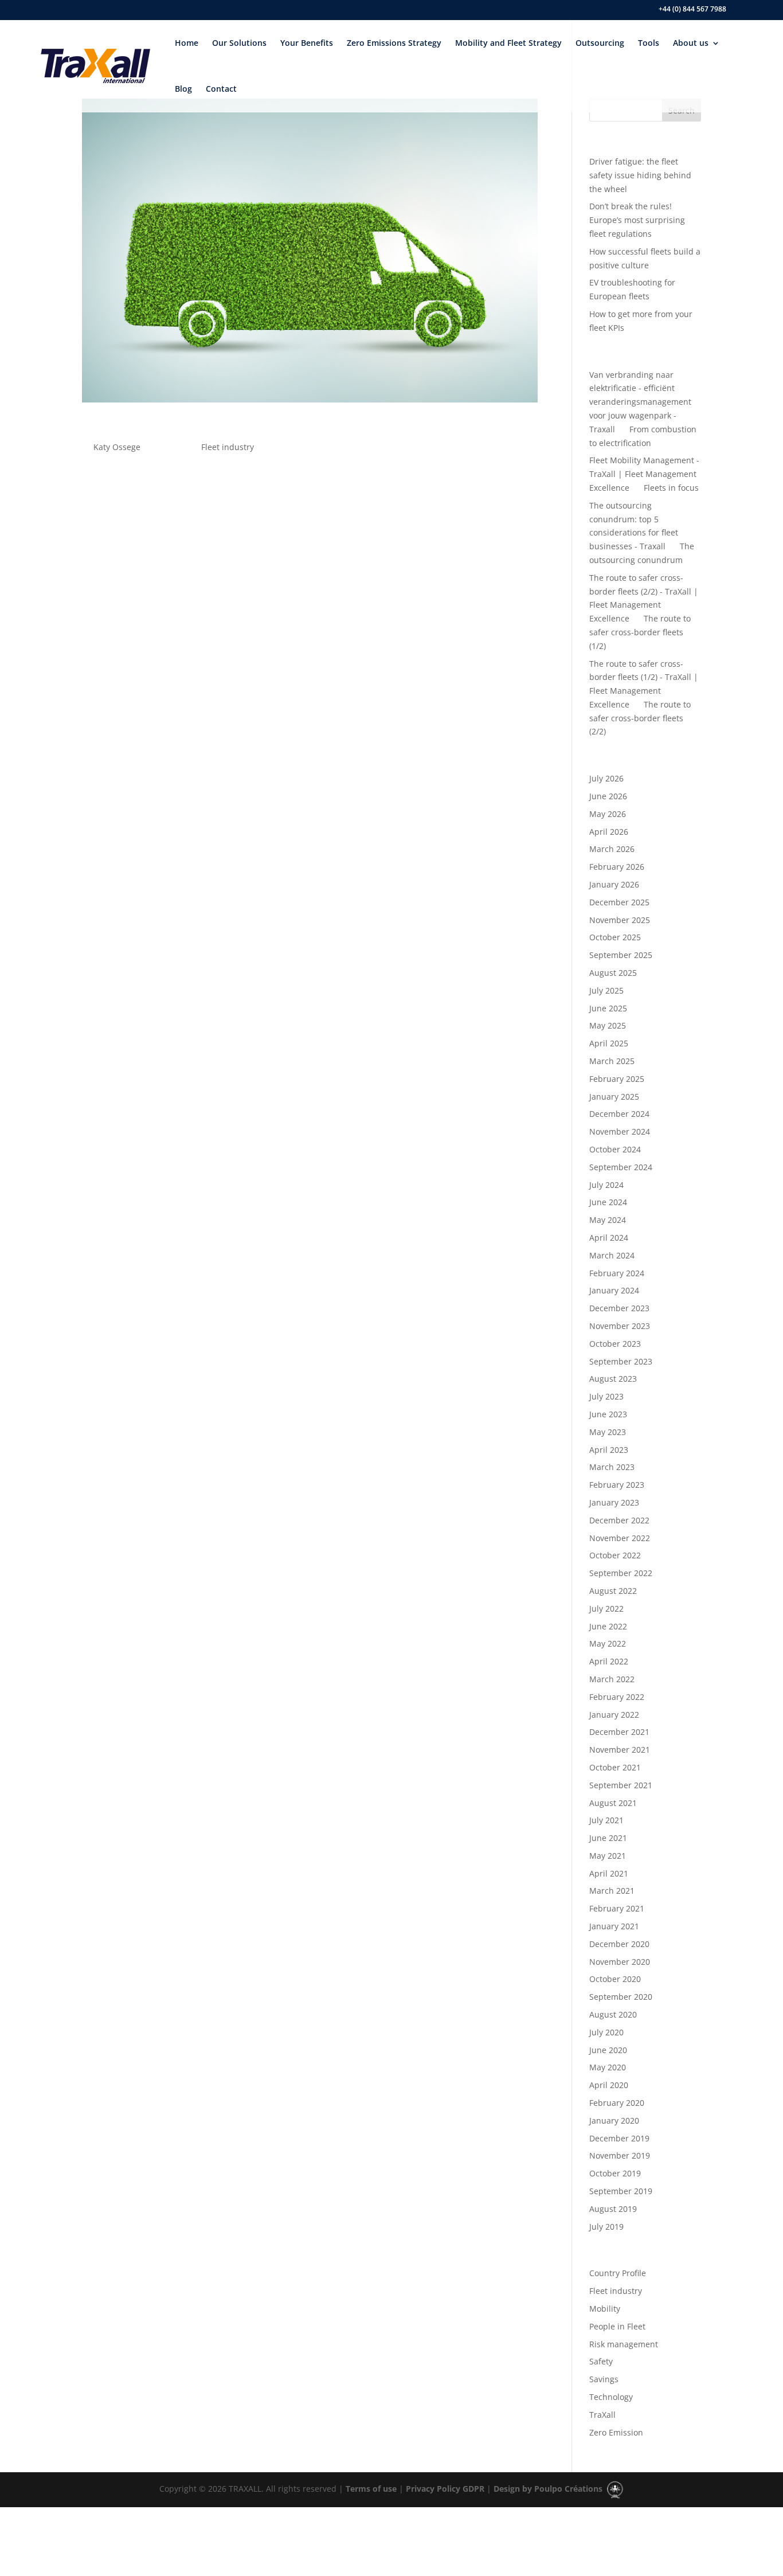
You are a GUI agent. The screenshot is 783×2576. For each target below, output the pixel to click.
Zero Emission (616, 2432)
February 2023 (617, 1485)
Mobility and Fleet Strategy (508, 43)
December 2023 (619, 1308)
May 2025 (608, 1025)
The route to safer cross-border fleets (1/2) (640, 632)
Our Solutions (239, 43)
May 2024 (608, 1220)
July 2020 (606, 2032)
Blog (183, 89)
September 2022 (621, 1573)
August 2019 (613, 2209)
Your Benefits (307, 43)
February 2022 (617, 1697)
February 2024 (617, 1273)
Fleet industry (228, 447)
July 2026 (606, 778)
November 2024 (620, 1131)
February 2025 (617, 1079)
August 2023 (613, 1379)
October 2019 (615, 2173)
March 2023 (612, 1467)
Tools (649, 43)
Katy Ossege (117, 447)
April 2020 (609, 2085)
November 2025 (620, 920)
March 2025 (612, 1061)
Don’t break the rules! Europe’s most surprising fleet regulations (637, 220)
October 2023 (615, 1344)
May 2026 (608, 814)
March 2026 (612, 849)
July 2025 (606, 990)
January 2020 (614, 2120)
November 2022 (620, 1538)
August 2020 (613, 2014)
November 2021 (620, 1750)
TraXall (602, 2415)
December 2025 (619, 902)
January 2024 (614, 1290)
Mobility (605, 2309)
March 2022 (612, 1679)
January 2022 (614, 1715)
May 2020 (608, 2067)
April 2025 (609, 1043)
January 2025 (614, 1097)
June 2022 (608, 1626)
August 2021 (613, 1803)
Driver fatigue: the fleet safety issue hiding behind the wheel (640, 175)
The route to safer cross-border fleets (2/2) (640, 718)
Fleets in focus (671, 488)
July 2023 (606, 1396)
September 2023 (621, 1361)
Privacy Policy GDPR (444, 2489)
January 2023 (614, 1502)
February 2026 (617, 867)
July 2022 (606, 1608)
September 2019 (621, 2191)
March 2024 (612, 1255)
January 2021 (614, 1926)
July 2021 (606, 1820)
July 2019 (606, 2227)
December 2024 (619, 1114)
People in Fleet (617, 2326)
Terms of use (370, 2489)
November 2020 (620, 1962)
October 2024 (615, 1149)
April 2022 (609, 1661)
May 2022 (608, 1643)
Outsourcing (600, 43)
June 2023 (608, 1414)
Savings (604, 2379)
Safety (601, 2361)
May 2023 (608, 1432)
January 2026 (614, 884)
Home (187, 43)
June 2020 (608, 2050)
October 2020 (615, 1979)
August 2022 (613, 1591)
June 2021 (608, 1838)
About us (691, 43)
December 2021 (619, 1732)
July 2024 (606, 1185)
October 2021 (615, 1767)
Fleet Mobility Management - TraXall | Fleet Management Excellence (644, 474)
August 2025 (613, 973)
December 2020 (619, 1944)
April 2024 (609, 1238)
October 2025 (615, 937)
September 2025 (621, 955)
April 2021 (609, 1873)
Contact (221, 89)
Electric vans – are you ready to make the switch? (251, 427)
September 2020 (621, 1997)
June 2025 (608, 1008)
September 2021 (621, 1785)
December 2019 (619, 2138)
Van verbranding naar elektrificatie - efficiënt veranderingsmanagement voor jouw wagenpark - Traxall (640, 402)
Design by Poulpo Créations (549, 2489)
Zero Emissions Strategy (394, 43)
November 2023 (620, 1326)
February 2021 (617, 1908)
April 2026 (609, 832)
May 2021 (608, 1856)
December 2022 (619, 1520)
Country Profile (618, 2273)
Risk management (624, 2344)
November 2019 (620, 2155)
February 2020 (617, 2103)
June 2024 (608, 1202)
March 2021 (612, 1891)
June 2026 (608, 796)
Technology (611, 2397)
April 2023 (609, 1450)
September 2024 (621, 1167)
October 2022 (615, 1555)
